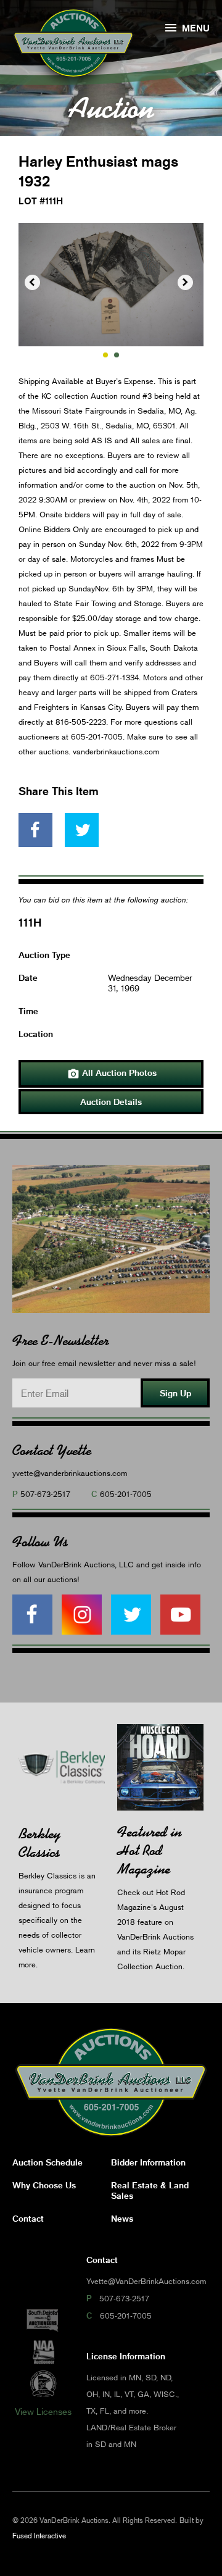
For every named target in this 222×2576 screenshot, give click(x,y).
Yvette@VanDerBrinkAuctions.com (146, 2281)
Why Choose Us (44, 2185)
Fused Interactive (39, 2536)
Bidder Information (148, 2162)
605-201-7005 (126, 1494)
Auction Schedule (47, 2162)
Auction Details (111, 1102)
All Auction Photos (112, 1073)
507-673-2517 (45, 1494)
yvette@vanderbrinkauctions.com (70, 1473)
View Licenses (43, 2411)
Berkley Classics (39, 1843)
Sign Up (175, 1393)
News (122, 2218)
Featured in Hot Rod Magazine (150, 1850)
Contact (28, 2218)
